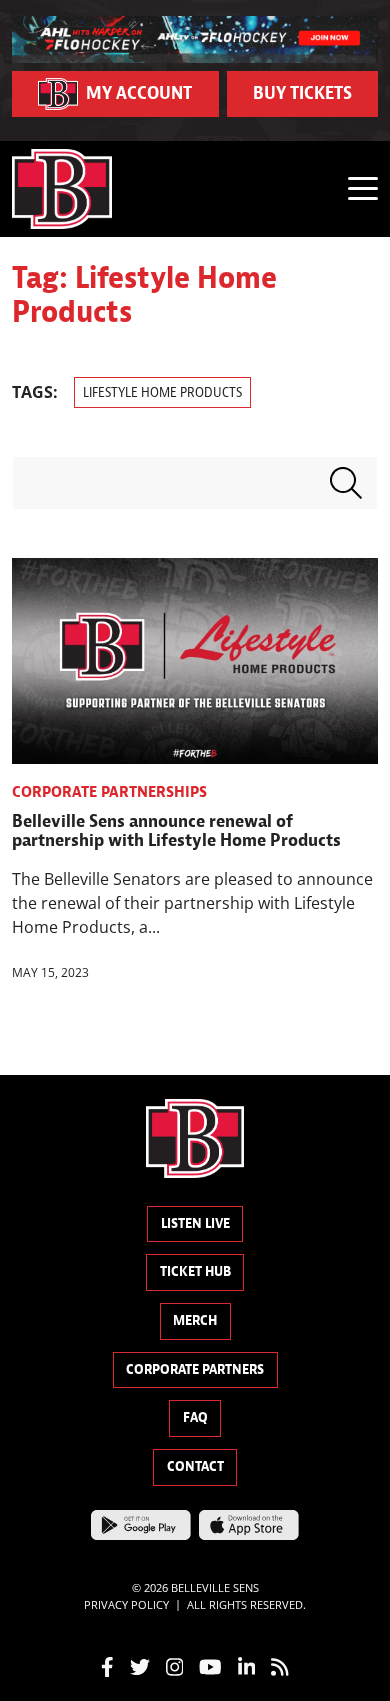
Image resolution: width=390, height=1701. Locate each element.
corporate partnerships (109, 792)
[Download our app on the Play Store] (141, 1523)
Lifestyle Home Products (162, 392)
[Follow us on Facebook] (107, 1665)
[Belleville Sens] (62, 189)
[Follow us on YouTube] (210, 1665)
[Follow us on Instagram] (175, 1665)
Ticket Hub (195, 1271)
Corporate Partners (195, 1369)
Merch (195, 1320)
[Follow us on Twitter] (140, 1665)
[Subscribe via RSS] (280, 1665)
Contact (195, 1466)
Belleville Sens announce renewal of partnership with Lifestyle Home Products (176, 831)
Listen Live (195, 1223)
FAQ (195, 1417)
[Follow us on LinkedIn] (247, 1665)
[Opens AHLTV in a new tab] (195, 38)
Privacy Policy (126, 1604)
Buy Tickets (302, 93)
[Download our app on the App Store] (249, 1523)
